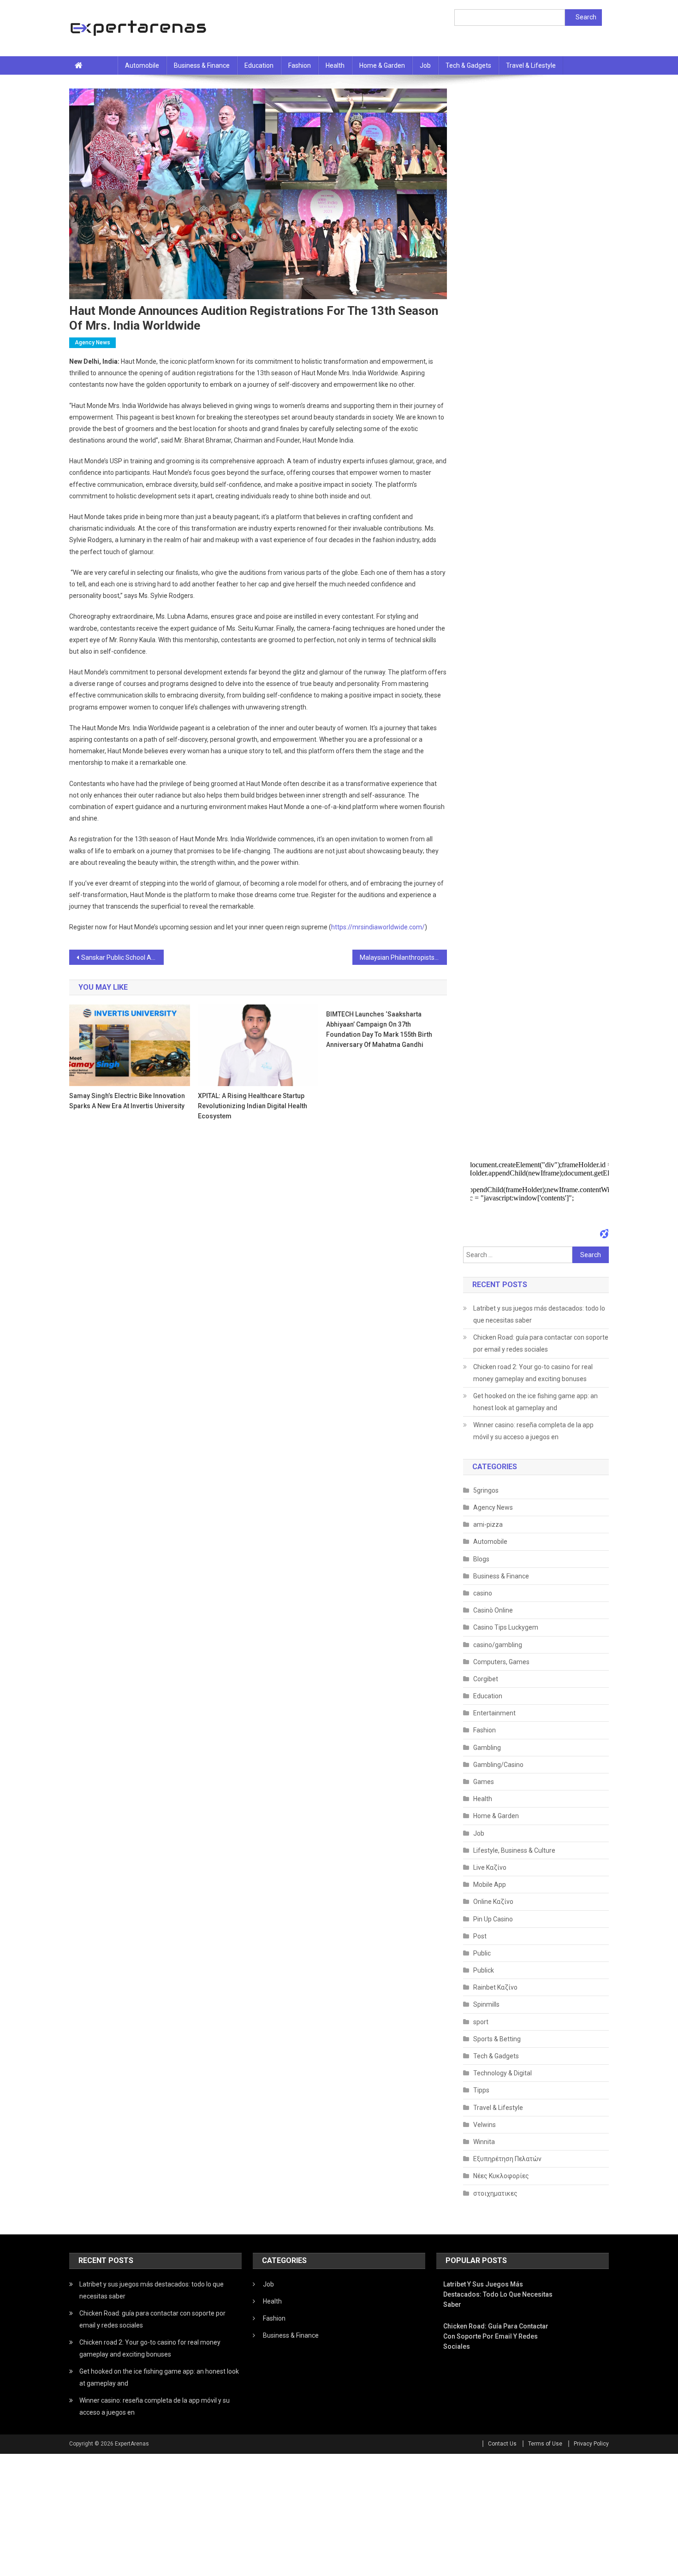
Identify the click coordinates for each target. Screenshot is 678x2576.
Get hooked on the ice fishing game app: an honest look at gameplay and (535, 1402)
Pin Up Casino (493, 1919)
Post (480, 1936)
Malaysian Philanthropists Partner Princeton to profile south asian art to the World (403, 957)
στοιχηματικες (495, 2193)
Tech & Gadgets (468, 65)
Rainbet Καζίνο (495, 1987)
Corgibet (486, 1679)
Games (484, 1782)
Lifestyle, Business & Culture (514, 1850)
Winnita (484, 2142)
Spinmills (486, 2004)
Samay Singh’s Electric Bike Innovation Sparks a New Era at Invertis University (127, 1101)
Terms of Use (545, 2444)
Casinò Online (493, 1610)
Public (482, 1953)
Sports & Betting (497, 2039)
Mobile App (490, 1885)
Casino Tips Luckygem (506, 1627)
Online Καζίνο (493, 1902)
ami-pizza (488, 1524)
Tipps (481, 2090)
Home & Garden (382, 65)
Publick (484, 1970)
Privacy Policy (591, 2444)
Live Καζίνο (490, 1867)
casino (483, 1593)
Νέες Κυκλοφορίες (501, 2176)
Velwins (485, 2125)
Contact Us (502, 2444)
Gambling (487, 1748)
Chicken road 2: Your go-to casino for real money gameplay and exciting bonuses (533, 1373)
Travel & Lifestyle (531, 65)
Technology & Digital (503, 2073)
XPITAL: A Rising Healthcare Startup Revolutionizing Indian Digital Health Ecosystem (253, 1106)
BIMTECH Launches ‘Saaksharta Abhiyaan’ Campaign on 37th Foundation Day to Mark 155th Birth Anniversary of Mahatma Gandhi (379, 1029)
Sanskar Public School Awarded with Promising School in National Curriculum (122, 957)
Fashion (300, 65)
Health (335, 65)
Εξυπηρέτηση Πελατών (507, 2159)
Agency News (92, 343)
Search (586, 17)
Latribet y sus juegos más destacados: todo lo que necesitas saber (539, 1314)
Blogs (481, 1559)
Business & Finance (202, 65)
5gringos (486, 1490)
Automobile (142, 65)
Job (425, 65)
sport (481, 2022)
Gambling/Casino (498, 1765)
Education (259, 65)
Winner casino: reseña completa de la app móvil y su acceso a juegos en (533, 1431)
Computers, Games (501, 1662)
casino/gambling (498, 1645)
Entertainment (494, 1713)
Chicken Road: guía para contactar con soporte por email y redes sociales (541, 1343)
